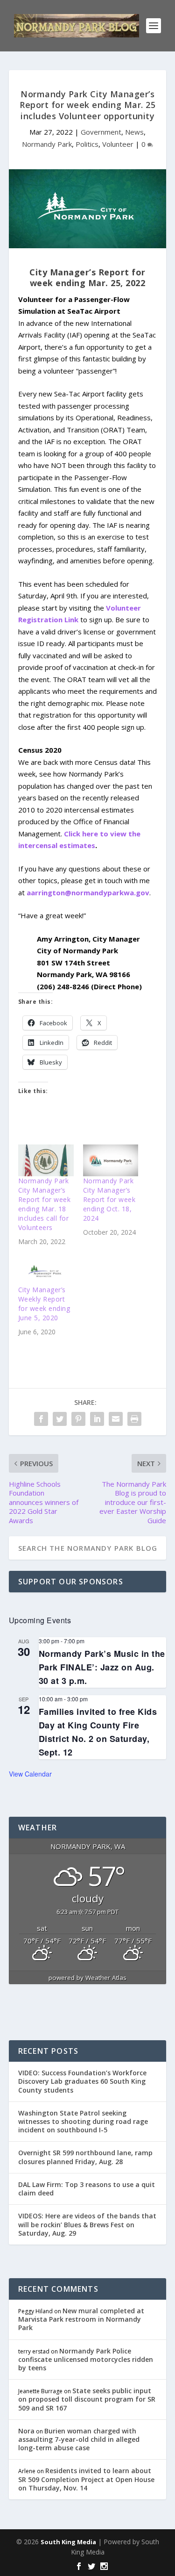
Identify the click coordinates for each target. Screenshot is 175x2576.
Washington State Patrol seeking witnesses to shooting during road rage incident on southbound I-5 (83, 2121)
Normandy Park (47, 144)
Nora (26, 2431)
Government (101, 132)
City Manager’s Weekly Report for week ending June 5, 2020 (44, 1304)
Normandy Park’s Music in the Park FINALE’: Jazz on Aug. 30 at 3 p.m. (102, 1667)
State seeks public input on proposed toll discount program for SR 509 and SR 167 (87, 2399)
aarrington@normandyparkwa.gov (88, 892)
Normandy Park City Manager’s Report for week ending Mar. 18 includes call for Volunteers (45, 1204)
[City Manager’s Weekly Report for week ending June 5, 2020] (46, 1269)
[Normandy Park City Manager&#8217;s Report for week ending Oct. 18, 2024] (111, 1160)
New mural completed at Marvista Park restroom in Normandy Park (81, 2319)
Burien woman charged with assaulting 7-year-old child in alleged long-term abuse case (79, 2439)
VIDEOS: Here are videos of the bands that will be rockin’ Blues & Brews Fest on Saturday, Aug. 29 (87, 2224)
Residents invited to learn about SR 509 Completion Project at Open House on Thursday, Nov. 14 (86, 2479)
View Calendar (30, 1774)
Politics (87, 144)
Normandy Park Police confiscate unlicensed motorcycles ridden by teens (86, 2359)
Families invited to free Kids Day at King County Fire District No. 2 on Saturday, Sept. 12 (98, 1732)
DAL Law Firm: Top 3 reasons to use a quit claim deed (87, 2189)
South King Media (68, 2542)
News (134, 132)
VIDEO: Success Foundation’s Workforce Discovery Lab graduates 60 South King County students (82, 2081)
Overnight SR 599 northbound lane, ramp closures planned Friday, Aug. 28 (85, 2157)
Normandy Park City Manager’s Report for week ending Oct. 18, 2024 (109, 1199)
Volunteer (118, 144)
